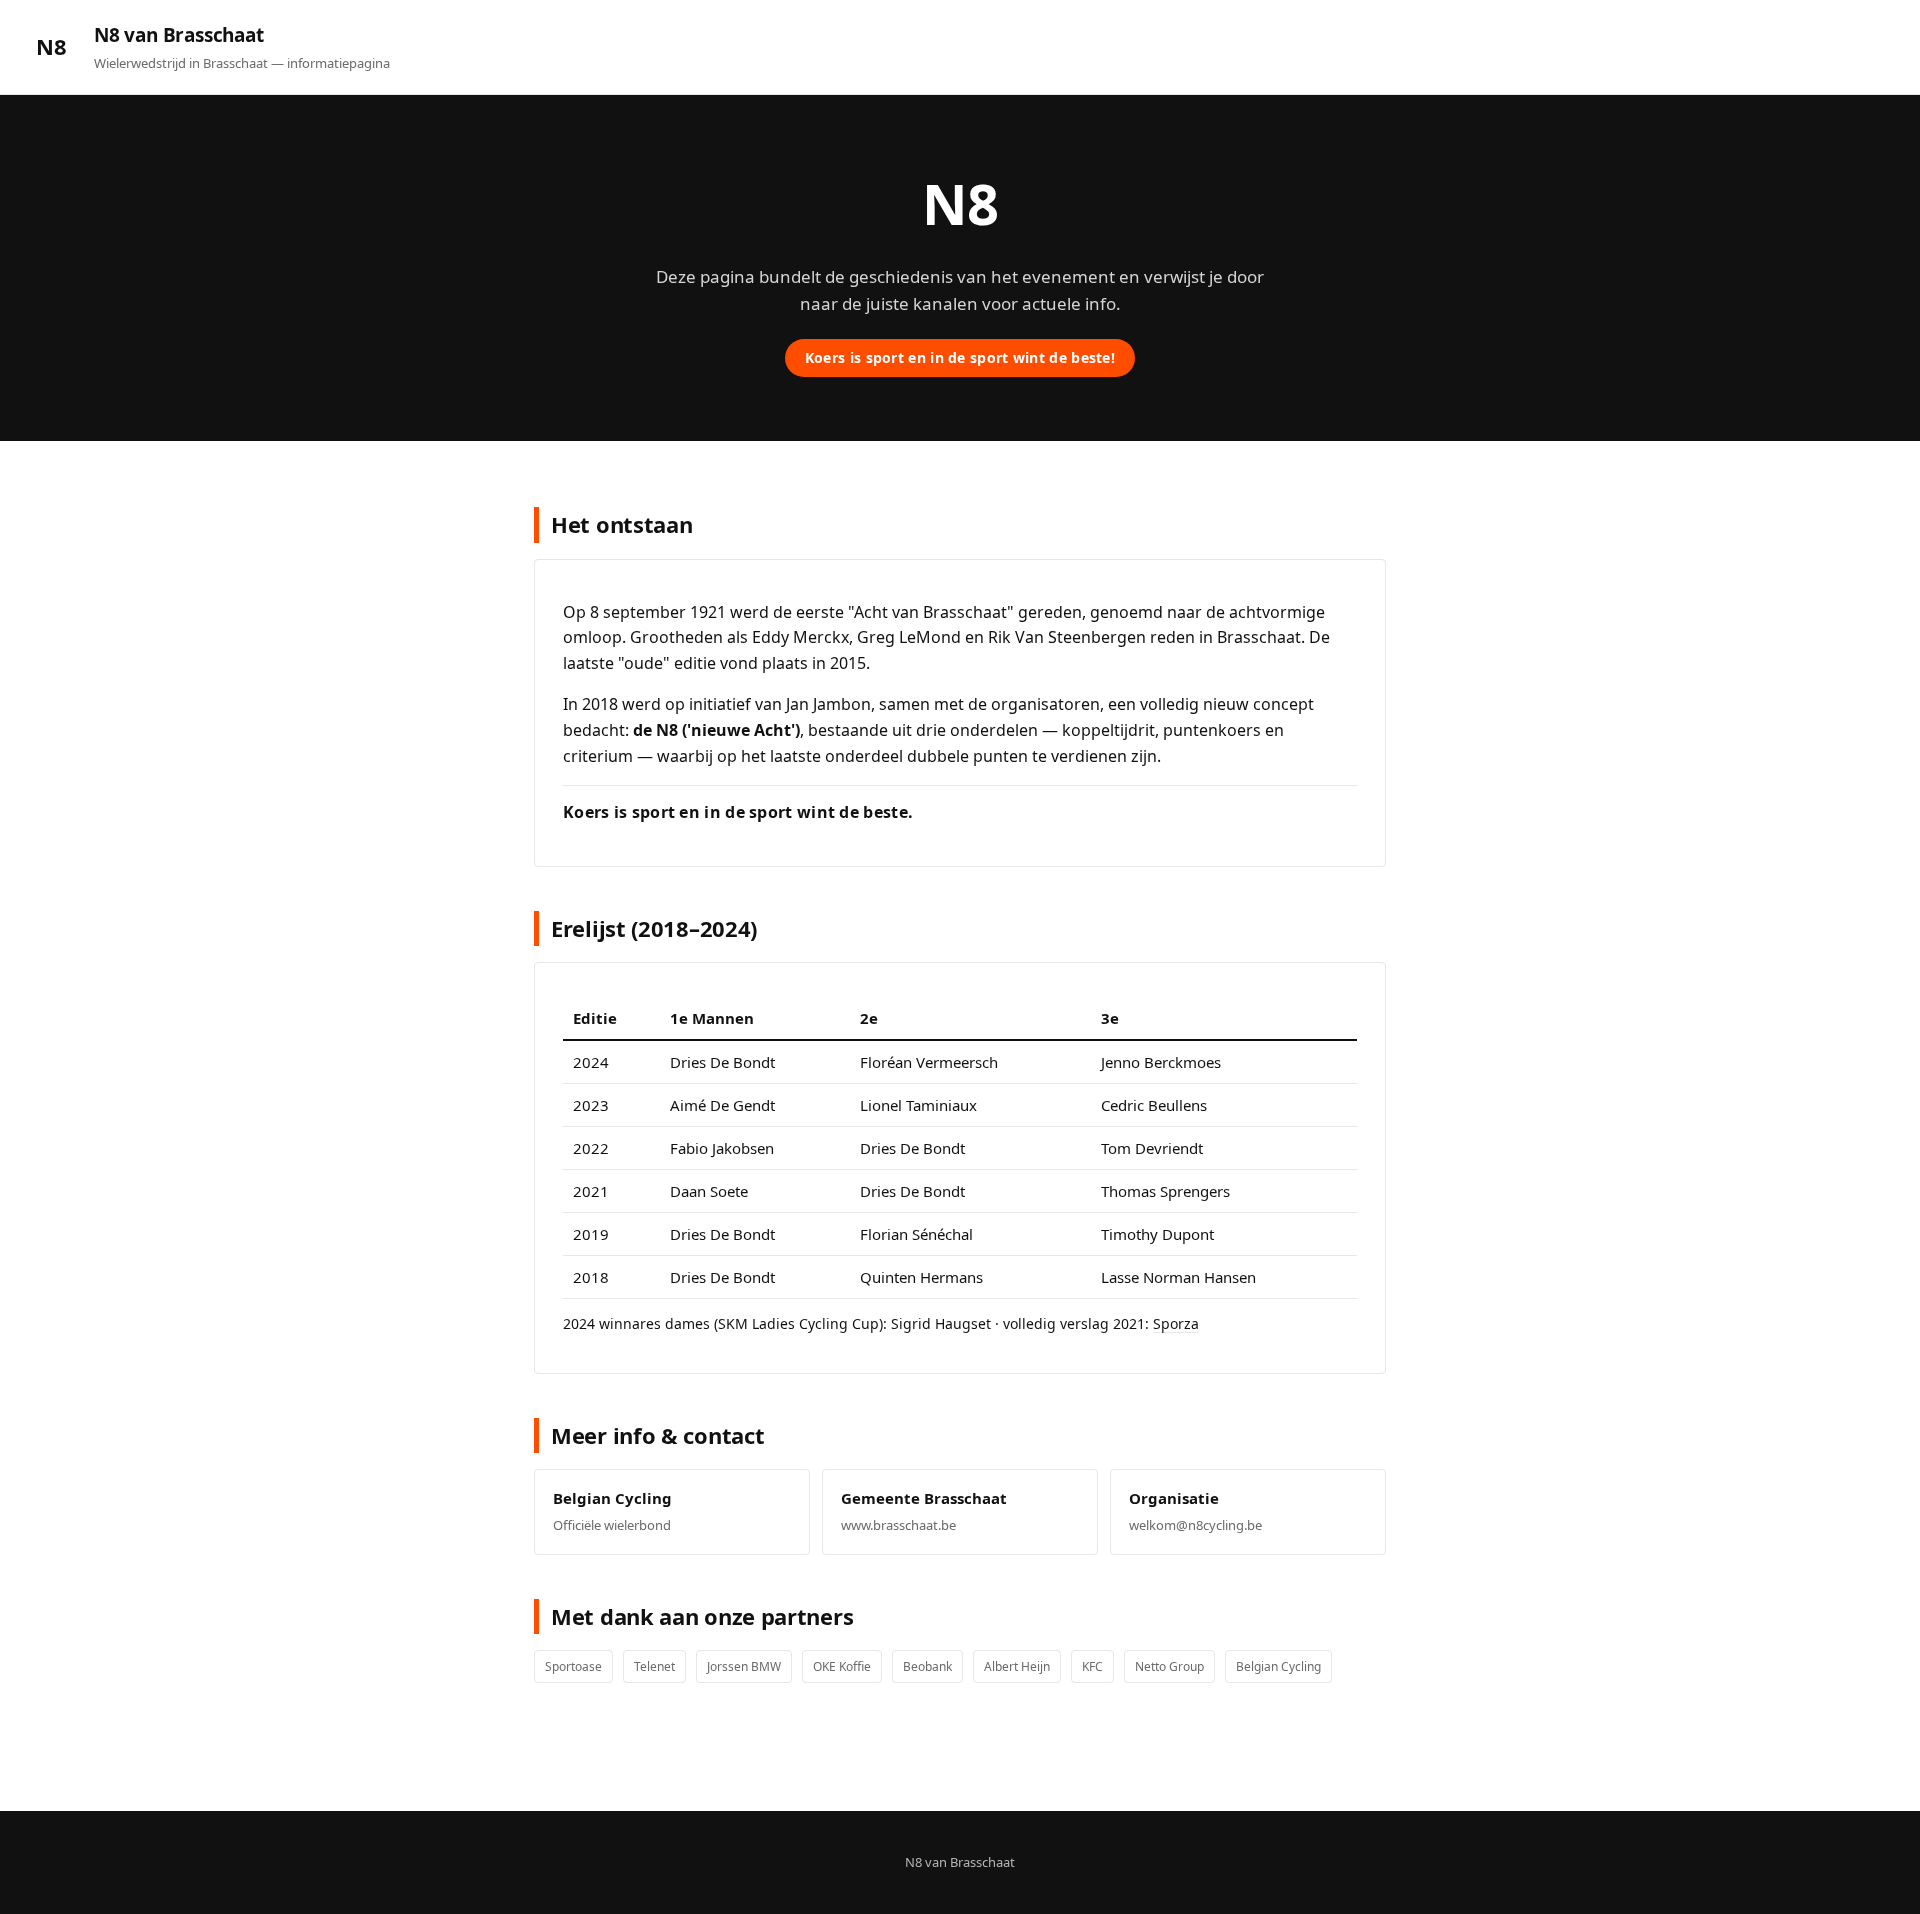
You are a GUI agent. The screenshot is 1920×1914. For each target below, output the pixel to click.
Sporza (1176, 1323)
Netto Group (1169, 1666)
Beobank (927, 1666)
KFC (1092, 1666)
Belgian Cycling (1278, 1666)
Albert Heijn (1017, 1666)
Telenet (654, 1666)
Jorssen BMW (744, 1666)
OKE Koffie (842, 1666)
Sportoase (573, 1666)
